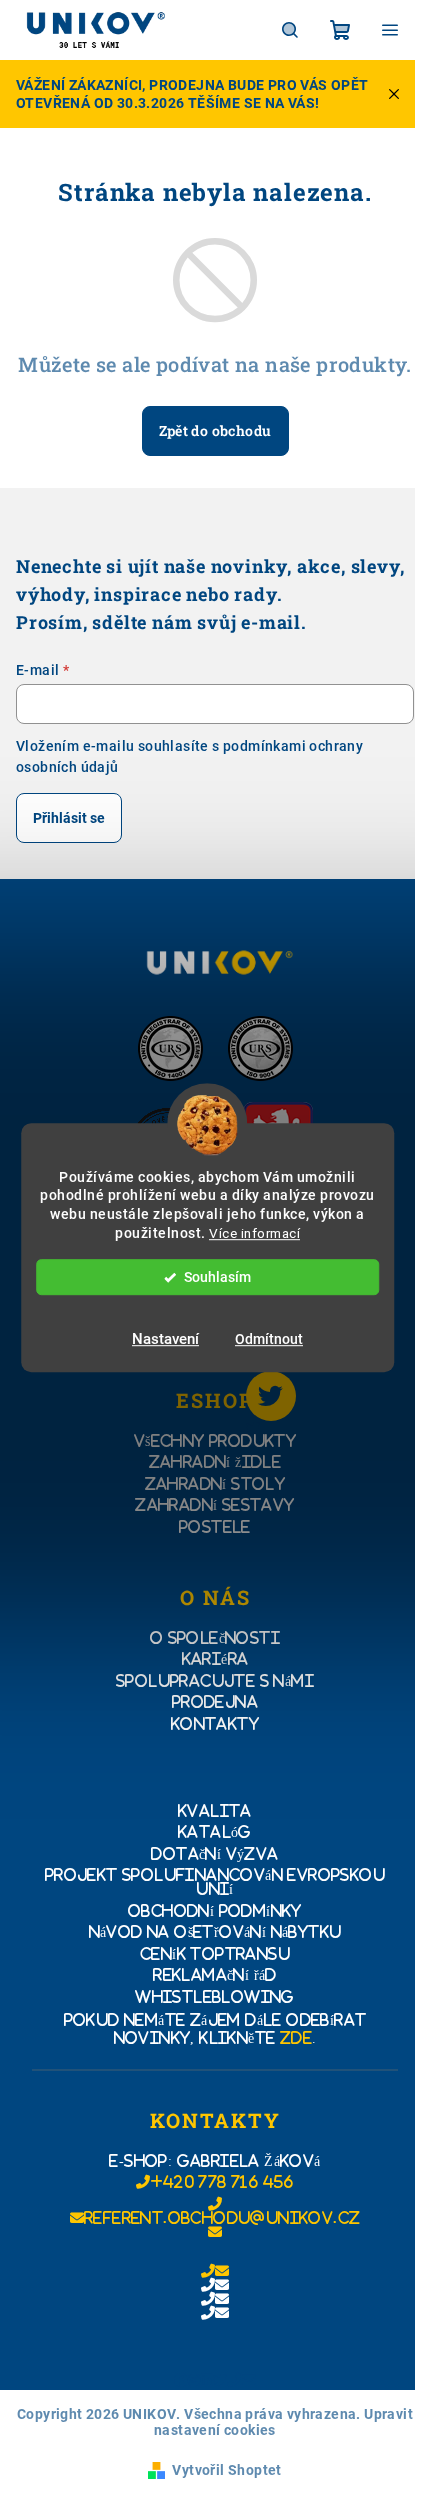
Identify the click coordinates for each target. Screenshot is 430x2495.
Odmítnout (269, 1339)
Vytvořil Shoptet (226, 2470)
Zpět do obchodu (215, 430)
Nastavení (165, 1339)
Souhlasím (217, 1277)
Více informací (254, 1233)
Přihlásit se (69, 818)
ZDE (296, 2038)
